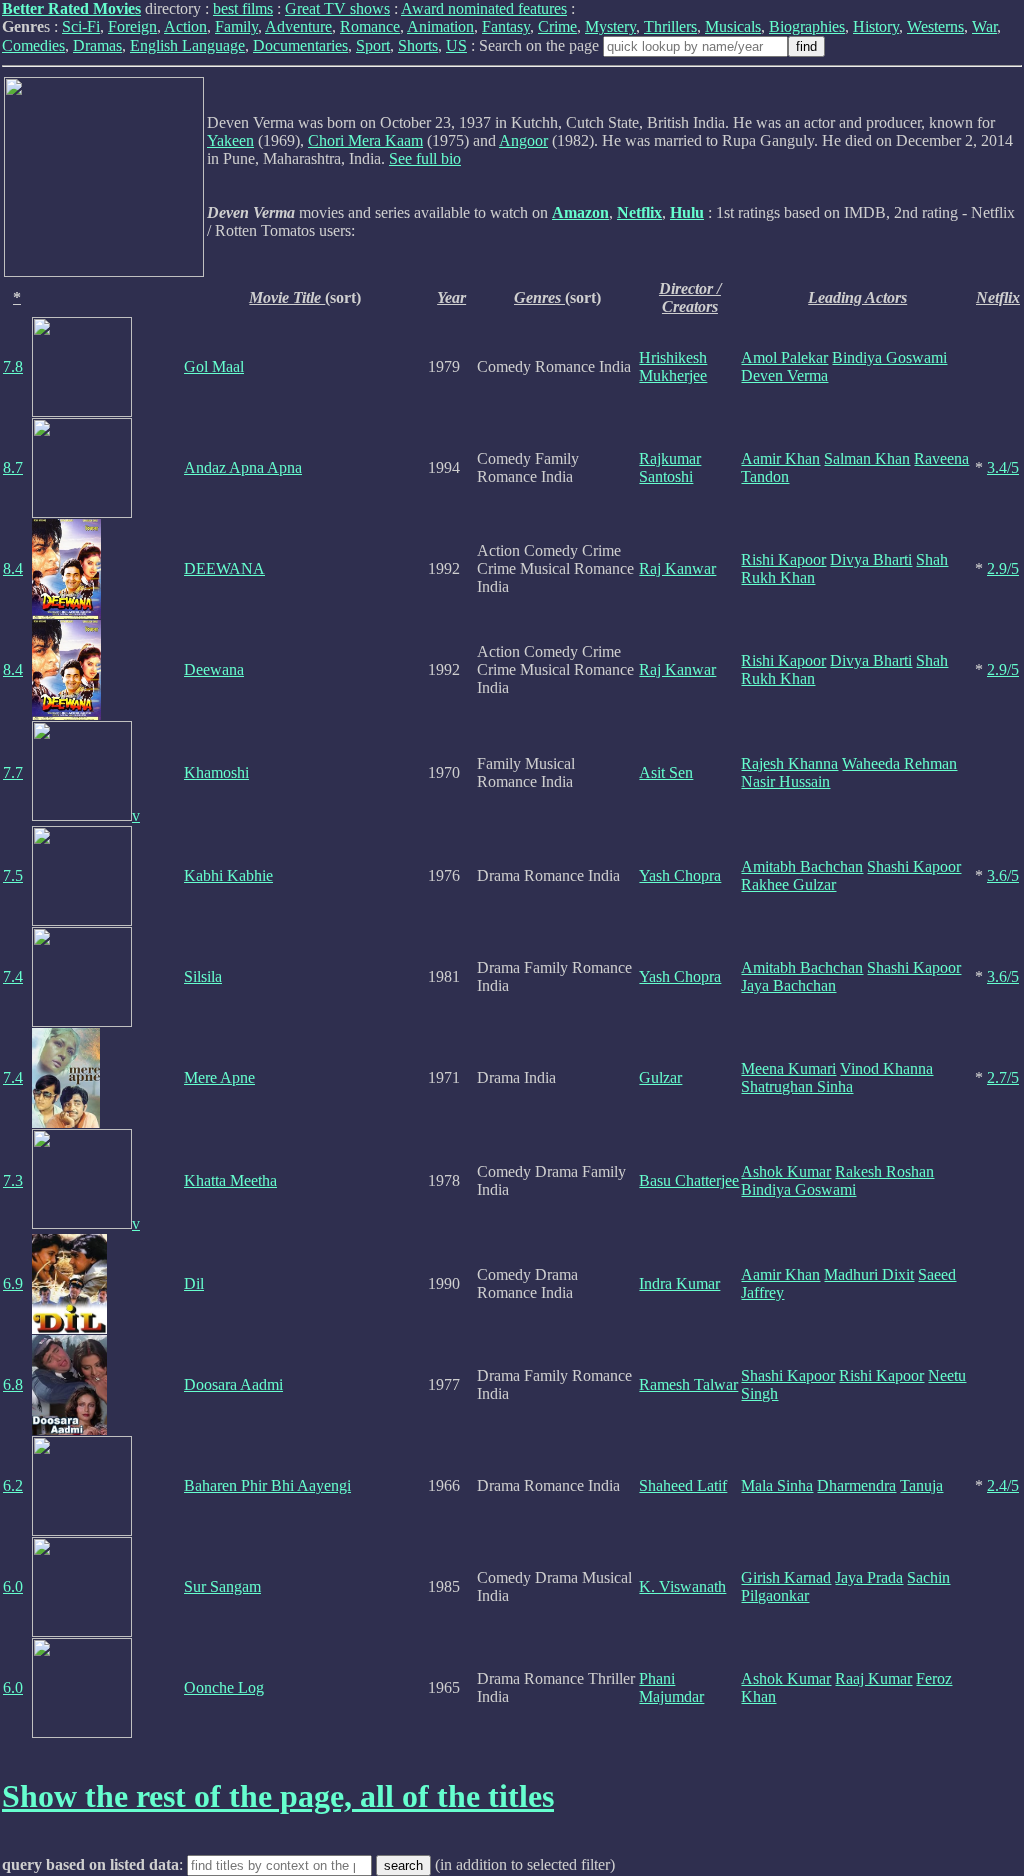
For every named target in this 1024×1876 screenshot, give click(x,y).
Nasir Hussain (785, 781)
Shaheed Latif (683, 1485)
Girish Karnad (786, 1577)
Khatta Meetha (230, 1180)
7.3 (13, 1180)
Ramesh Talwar (688, 1384)
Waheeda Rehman (899, 763)
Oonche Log (224, 1687)
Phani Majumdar (671, 1687)
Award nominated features (484, 8)
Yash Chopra (680, 875)
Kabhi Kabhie (228, 875)
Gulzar (660, 1077)
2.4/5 (1003, 1485)
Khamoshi (216, 772)
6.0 (13, 1586)
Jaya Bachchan (788, 985)
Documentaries (300, 45)
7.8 (13, 366)
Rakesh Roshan (884, 1171)
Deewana (214, 669)
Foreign (132, 26)
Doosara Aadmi (233, 1384)
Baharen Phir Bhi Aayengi (267, 1485)
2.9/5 (1003, 568)
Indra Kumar (679, 1283)
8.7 (13, 467)
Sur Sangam (222, 1586)
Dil (194, 1283)
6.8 (13, 1384)
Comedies (33, 45)
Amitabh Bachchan (802, 866)
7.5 (13, 875)
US (456, 45)
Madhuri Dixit (869, 1274)
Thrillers (670, 26)
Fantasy (506, 26)
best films (243, 8)
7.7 (13, 772)
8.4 (13, 568)
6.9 (13, 1283)
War (984, 26)
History (876, 26)
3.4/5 (1003, 467)
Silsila (203, 976)
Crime (557, 26)
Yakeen (230, 140)
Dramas (97, 45)
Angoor (523, 140)
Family (236, 26)
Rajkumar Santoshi (670, 467)
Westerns (935, 26)
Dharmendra (856, 1485)
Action (185, 26)
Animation (440, 26)
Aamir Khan (780, 458)
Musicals (733, 26)
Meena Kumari (788, 1068)
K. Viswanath (682, 1586)
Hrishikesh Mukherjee (673, 366)
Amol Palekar (784, 357)
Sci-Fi (81, 26)
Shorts (418, 45)
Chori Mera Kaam (365, 140)
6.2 (13, 1485)
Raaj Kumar (873, 1678)
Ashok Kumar (786, 1171)
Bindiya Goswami (889, 357)
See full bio (425, 158)
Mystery (610, 26)
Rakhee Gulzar (788, 884)
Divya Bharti (871, 559)
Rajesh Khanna (789, 763)
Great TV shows (337, 8)
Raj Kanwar (677, 568)
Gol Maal (214, 366)
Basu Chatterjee (689, 1180)
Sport (373, 45)
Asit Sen (666, 772)
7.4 (13, 976)
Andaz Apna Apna (243, 467)
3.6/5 (1003, 875)
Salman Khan (867, 458)
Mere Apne (219, 1077)
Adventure (298, 26)
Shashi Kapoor (914, 866)
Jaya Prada (869, 1577)
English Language (187, 45)
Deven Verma (784, 375)
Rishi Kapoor (783, 559)
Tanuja (921, 1485)
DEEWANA (224, 568)
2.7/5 (1003, 1077)
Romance (370, 26)
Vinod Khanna (886, 1068)
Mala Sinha (777, 1485)
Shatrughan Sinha (797, 1086)
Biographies (807, 26)
